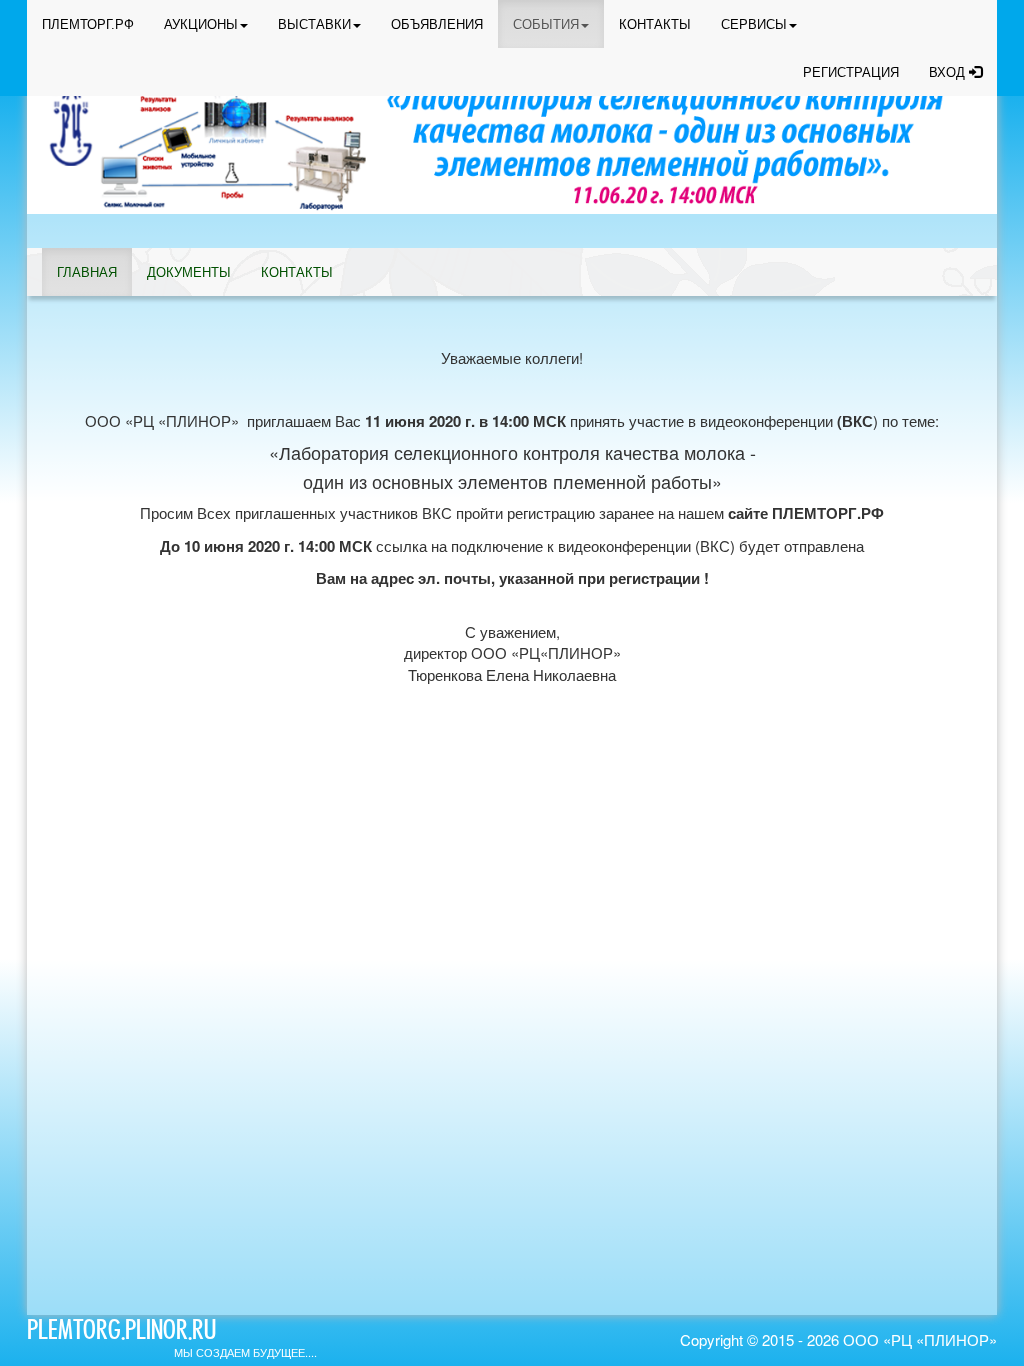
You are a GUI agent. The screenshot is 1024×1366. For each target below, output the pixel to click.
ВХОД (949, 72)
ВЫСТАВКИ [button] (314, 24)
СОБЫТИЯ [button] (546, 24)
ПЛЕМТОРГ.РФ (88, 24)
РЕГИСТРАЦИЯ (851, 72)
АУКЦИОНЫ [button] (201, 24)
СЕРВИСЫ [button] (754, 24)
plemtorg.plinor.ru (121, 1333)
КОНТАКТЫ (655, 24)
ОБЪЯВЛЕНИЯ (437, 24)
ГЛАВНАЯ (87, 272)
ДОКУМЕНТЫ (189, 272)
